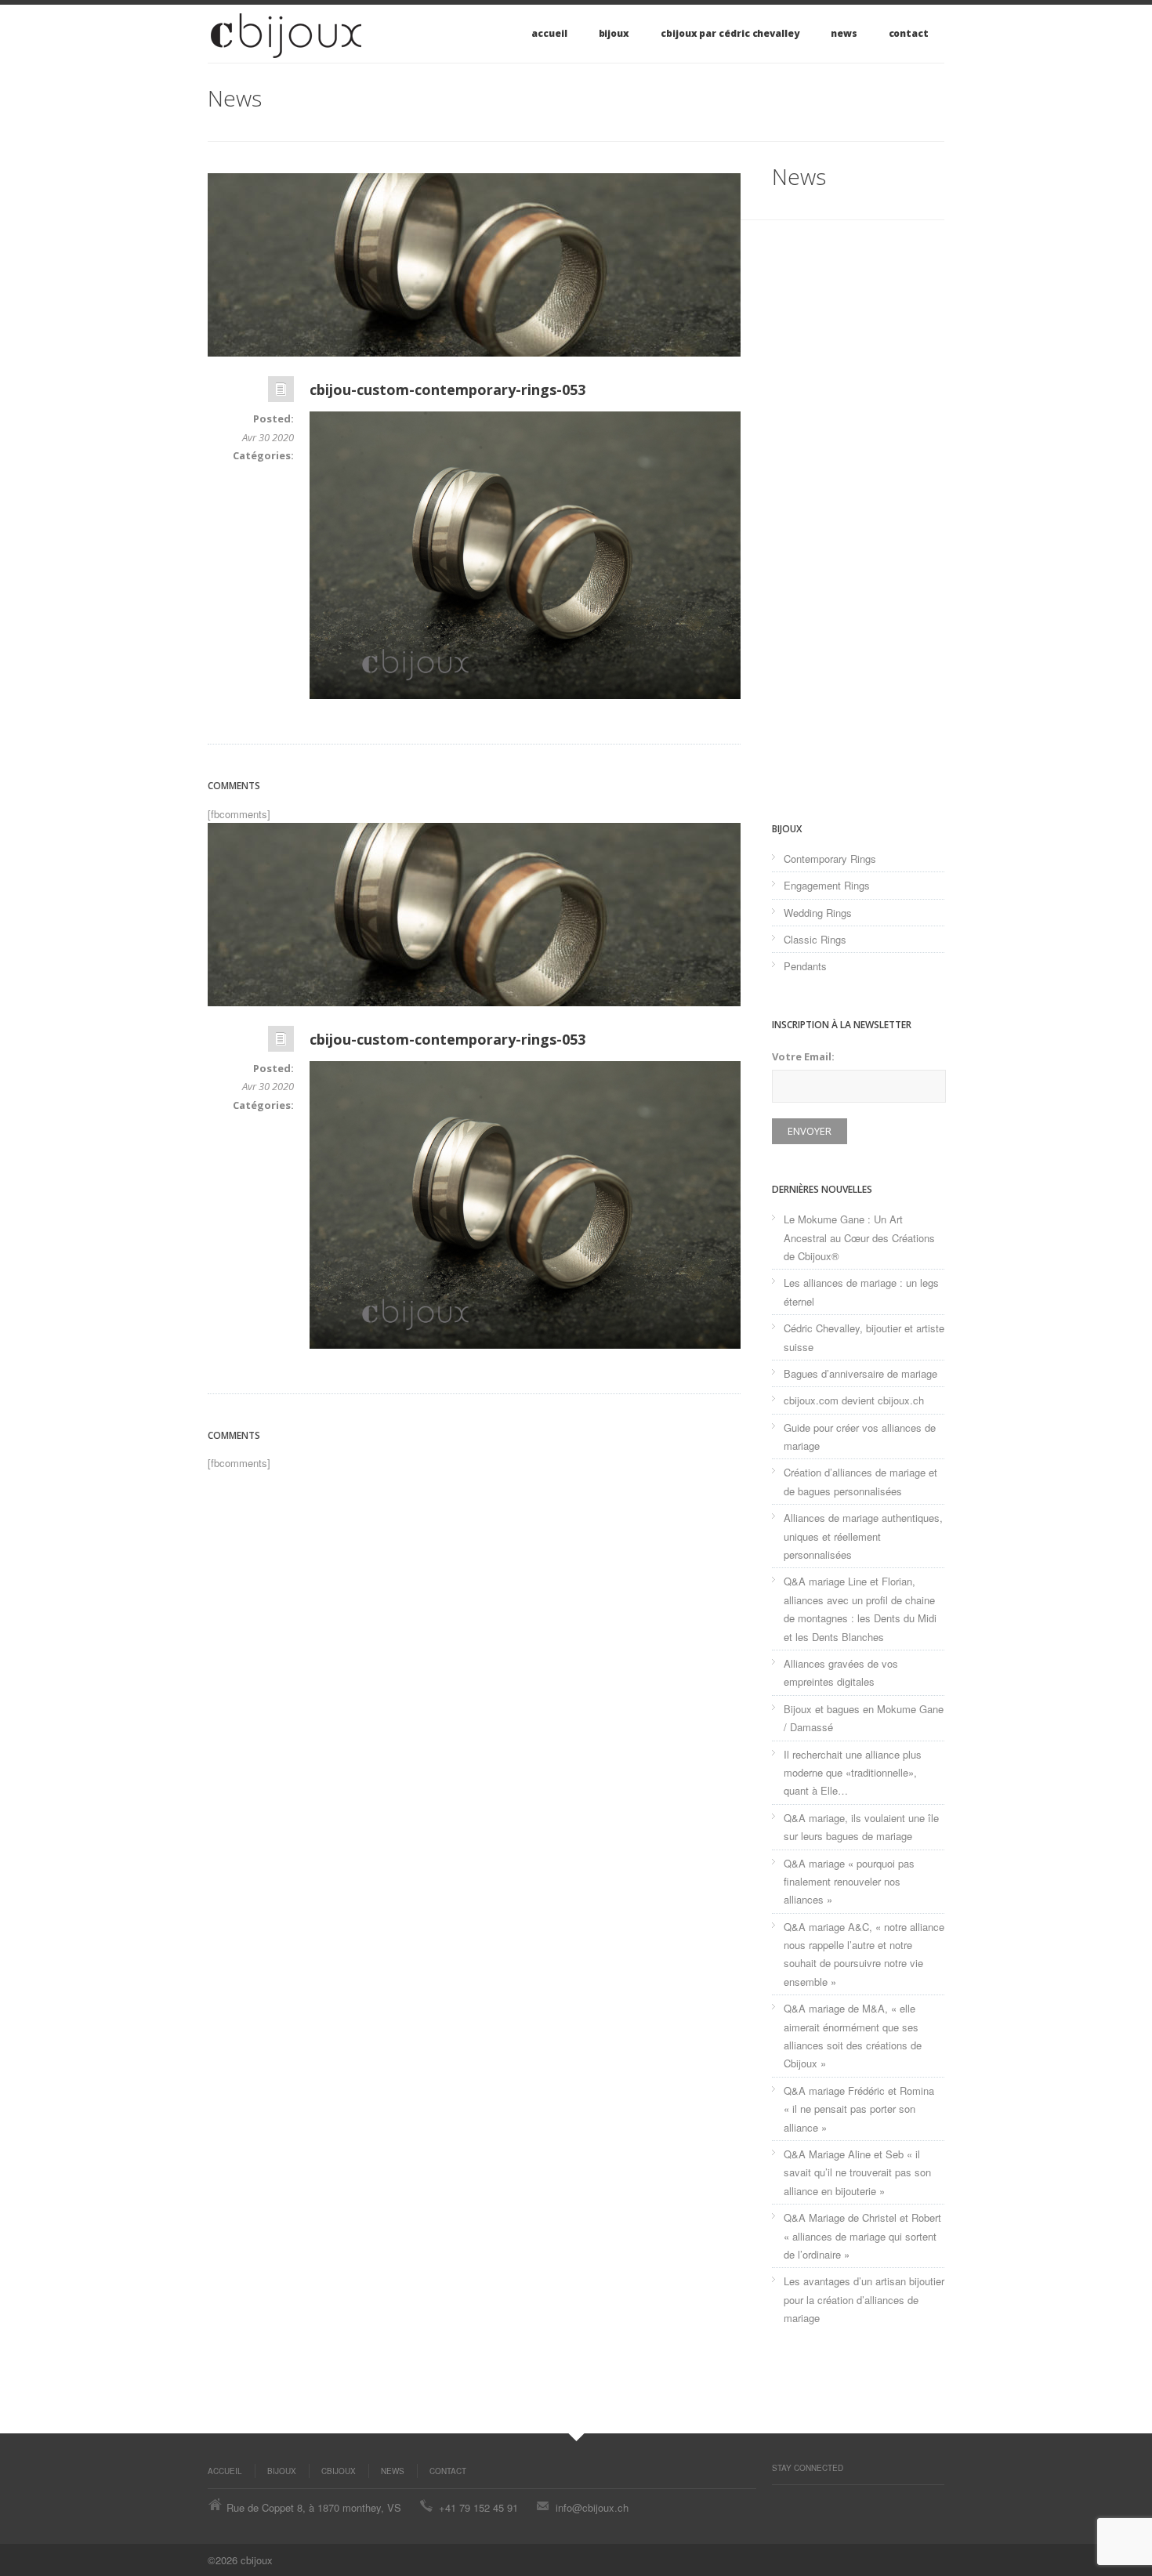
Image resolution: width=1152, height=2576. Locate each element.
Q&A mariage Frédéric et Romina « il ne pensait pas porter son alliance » (859, 2109)
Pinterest (780, 2501)
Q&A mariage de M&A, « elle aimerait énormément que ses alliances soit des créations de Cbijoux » (853, 2036)
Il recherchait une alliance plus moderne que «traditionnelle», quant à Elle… (853, 1773)
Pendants (805, 966)
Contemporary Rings (830, 859)
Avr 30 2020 (268, 437)
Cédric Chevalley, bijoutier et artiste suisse (864, 1337)
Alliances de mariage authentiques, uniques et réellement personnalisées (863, 1536)
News (844, 33)
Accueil (549, 33)
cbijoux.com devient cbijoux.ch (854, 1400)
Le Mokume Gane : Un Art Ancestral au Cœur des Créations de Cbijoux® (859, 1237)
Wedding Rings (818, 913)
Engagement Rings (827, 885)
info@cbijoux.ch (592, 2507)
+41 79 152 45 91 (478, 2507)
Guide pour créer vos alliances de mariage (860, 1437)
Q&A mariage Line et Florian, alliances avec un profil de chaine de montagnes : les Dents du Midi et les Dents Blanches (860, 1609)
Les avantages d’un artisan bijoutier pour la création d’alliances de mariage (864, 2299)
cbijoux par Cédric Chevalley (730, 33)
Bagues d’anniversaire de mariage (860, 1373)
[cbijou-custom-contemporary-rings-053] (474, 265)
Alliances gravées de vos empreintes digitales (841, 1672)
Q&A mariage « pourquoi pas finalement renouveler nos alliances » (849, 1882)
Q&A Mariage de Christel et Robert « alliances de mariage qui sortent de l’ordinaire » (862, 2236)
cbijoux (339, 2471)
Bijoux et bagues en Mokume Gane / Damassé (864, 1718)
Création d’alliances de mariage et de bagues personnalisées (860, 1481)
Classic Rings (815, 939)
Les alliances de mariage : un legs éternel (861, 1292)
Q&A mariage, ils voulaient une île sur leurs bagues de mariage (861, 1827)
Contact (909, 33)
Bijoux (614, 33)
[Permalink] (281, 393)
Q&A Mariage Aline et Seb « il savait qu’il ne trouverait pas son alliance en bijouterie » (857, 2172)
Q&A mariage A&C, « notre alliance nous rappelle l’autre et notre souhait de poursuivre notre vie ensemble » (864, 1954)
